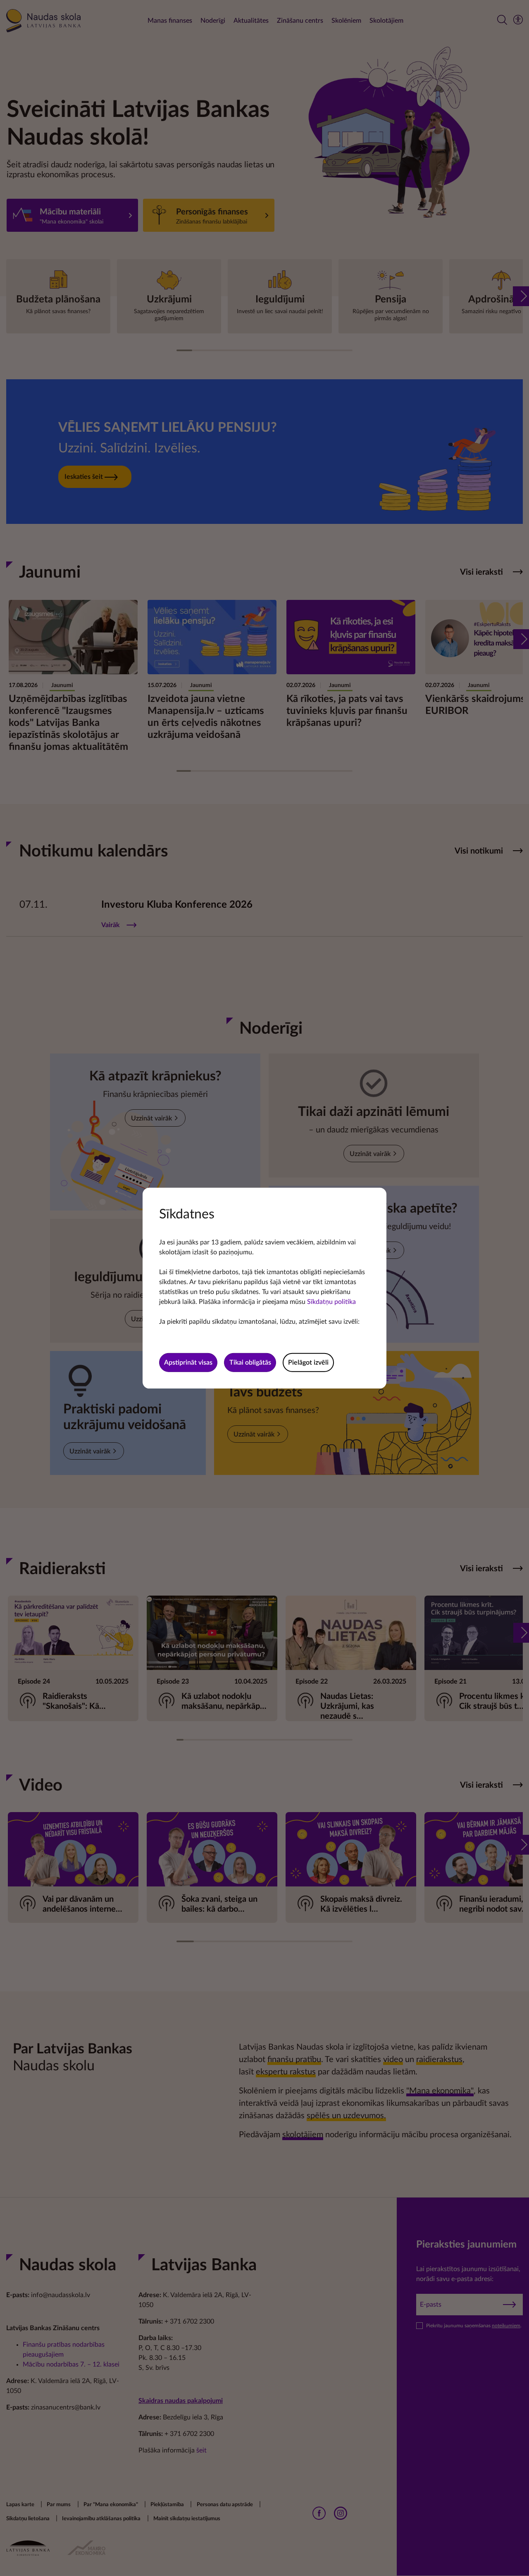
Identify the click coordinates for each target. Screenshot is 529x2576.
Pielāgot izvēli (308, 1363)
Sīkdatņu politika (331, 1301)
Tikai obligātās (250, 1363)
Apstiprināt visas (188, 1363)
